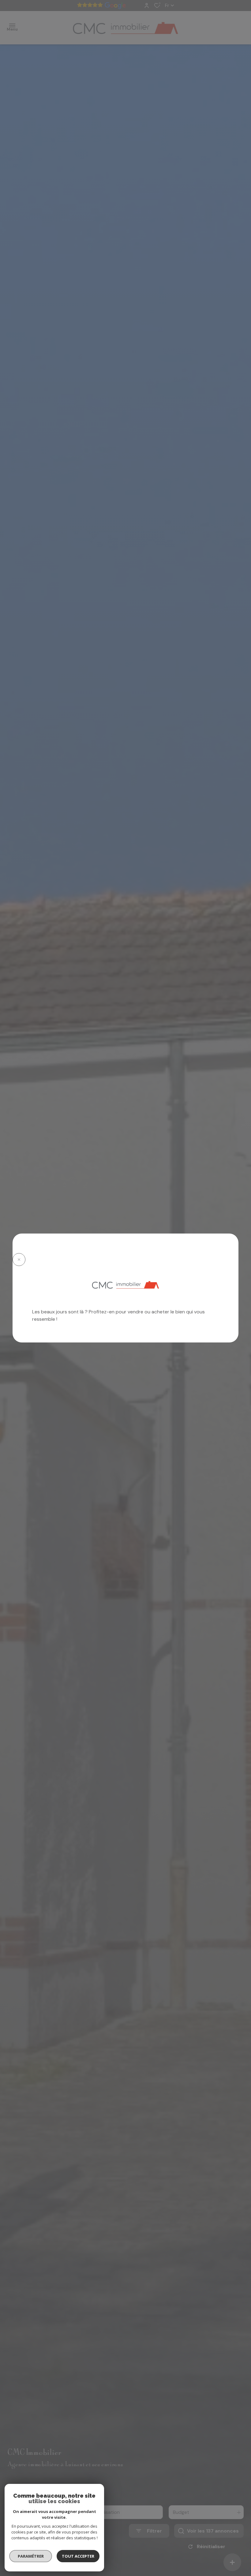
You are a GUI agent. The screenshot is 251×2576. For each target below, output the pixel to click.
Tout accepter (78, 2556)
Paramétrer (31, 2556)
